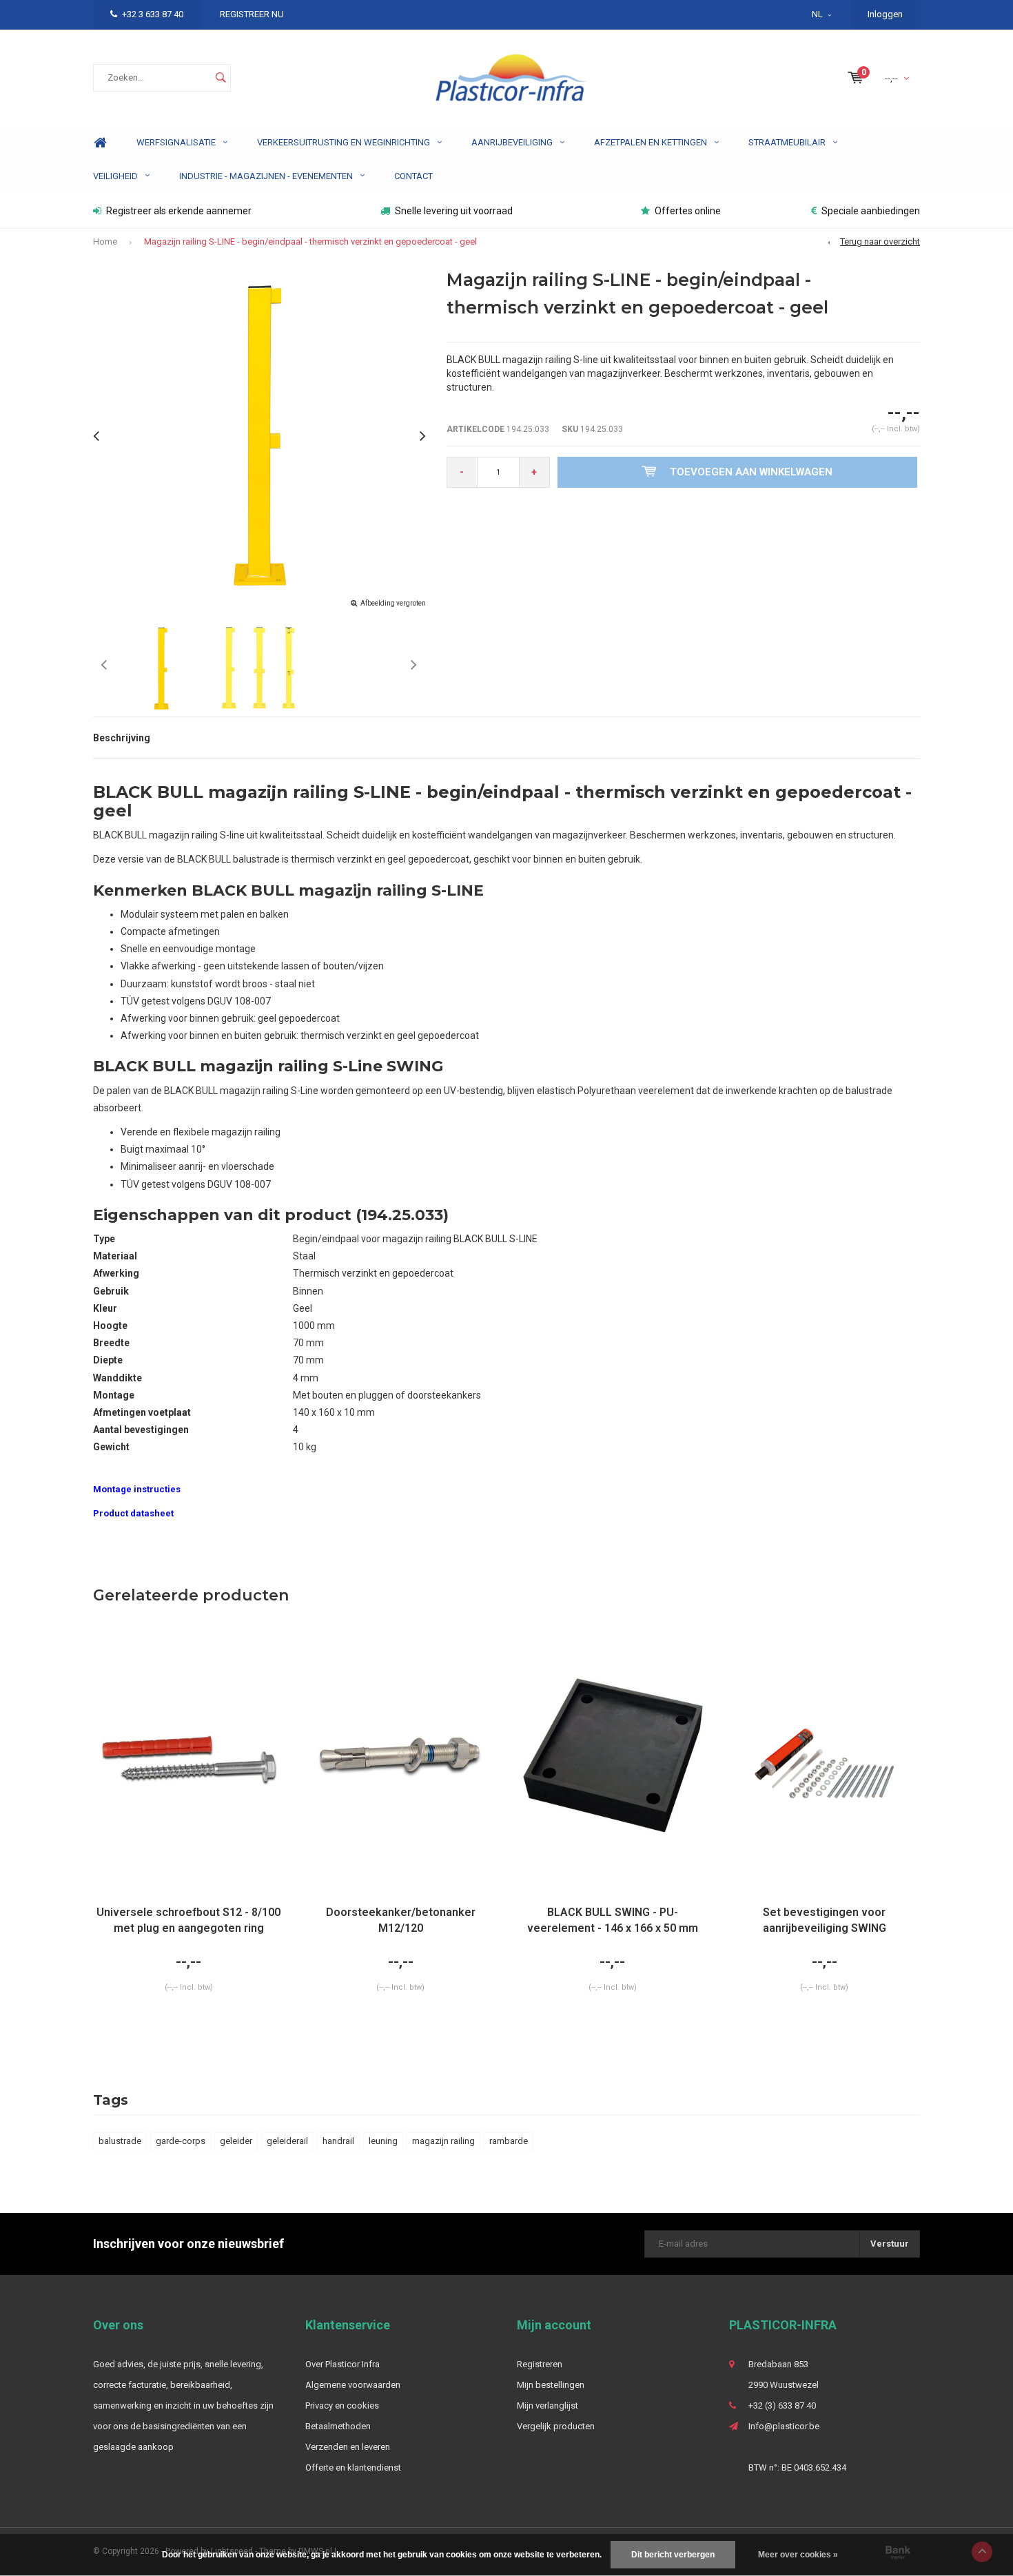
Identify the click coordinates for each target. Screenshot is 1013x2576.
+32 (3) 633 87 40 (782, 2405)
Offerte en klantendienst (353, 2467)
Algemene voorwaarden (353, 2385)
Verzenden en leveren (348, 2447)
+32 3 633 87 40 (153, 14)
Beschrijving (122, 738)
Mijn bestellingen (551, 2385)
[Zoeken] (221, 78)
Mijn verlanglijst (548, 2405)
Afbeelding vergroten (393, 603)
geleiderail (287, 2141)
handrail (338, 2141)
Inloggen (885, 14)
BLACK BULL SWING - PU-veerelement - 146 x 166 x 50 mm (613, 1920)
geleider (236, 2141)
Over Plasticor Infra (342, 2364)
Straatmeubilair (787, 142)
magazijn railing (443, 2141)
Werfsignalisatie (176, 142)
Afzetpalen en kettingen (651, 142)
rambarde (509, 2141)
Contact (413, 176)
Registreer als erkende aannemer (179, 211)
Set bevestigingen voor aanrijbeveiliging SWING (825, 1920)
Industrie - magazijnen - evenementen (266, 176)
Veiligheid (115, 176)
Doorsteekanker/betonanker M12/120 (401, 1920)
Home (100, 143)
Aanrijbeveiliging (512, 142)
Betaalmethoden (338, 2426)
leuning (383, 2141)
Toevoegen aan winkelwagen (751, 472)
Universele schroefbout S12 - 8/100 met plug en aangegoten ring (188, 1920)
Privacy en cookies (342, 2405)
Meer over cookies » (798, 2555)
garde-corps (181, 2141)
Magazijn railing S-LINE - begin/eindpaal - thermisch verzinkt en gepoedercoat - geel (310, 241)
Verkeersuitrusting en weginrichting (344, 142)
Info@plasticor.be (784, 2426)
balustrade (120, 2141)
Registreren (540, 2364)
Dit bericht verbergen (673, 2555)
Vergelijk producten (556, 2426)
